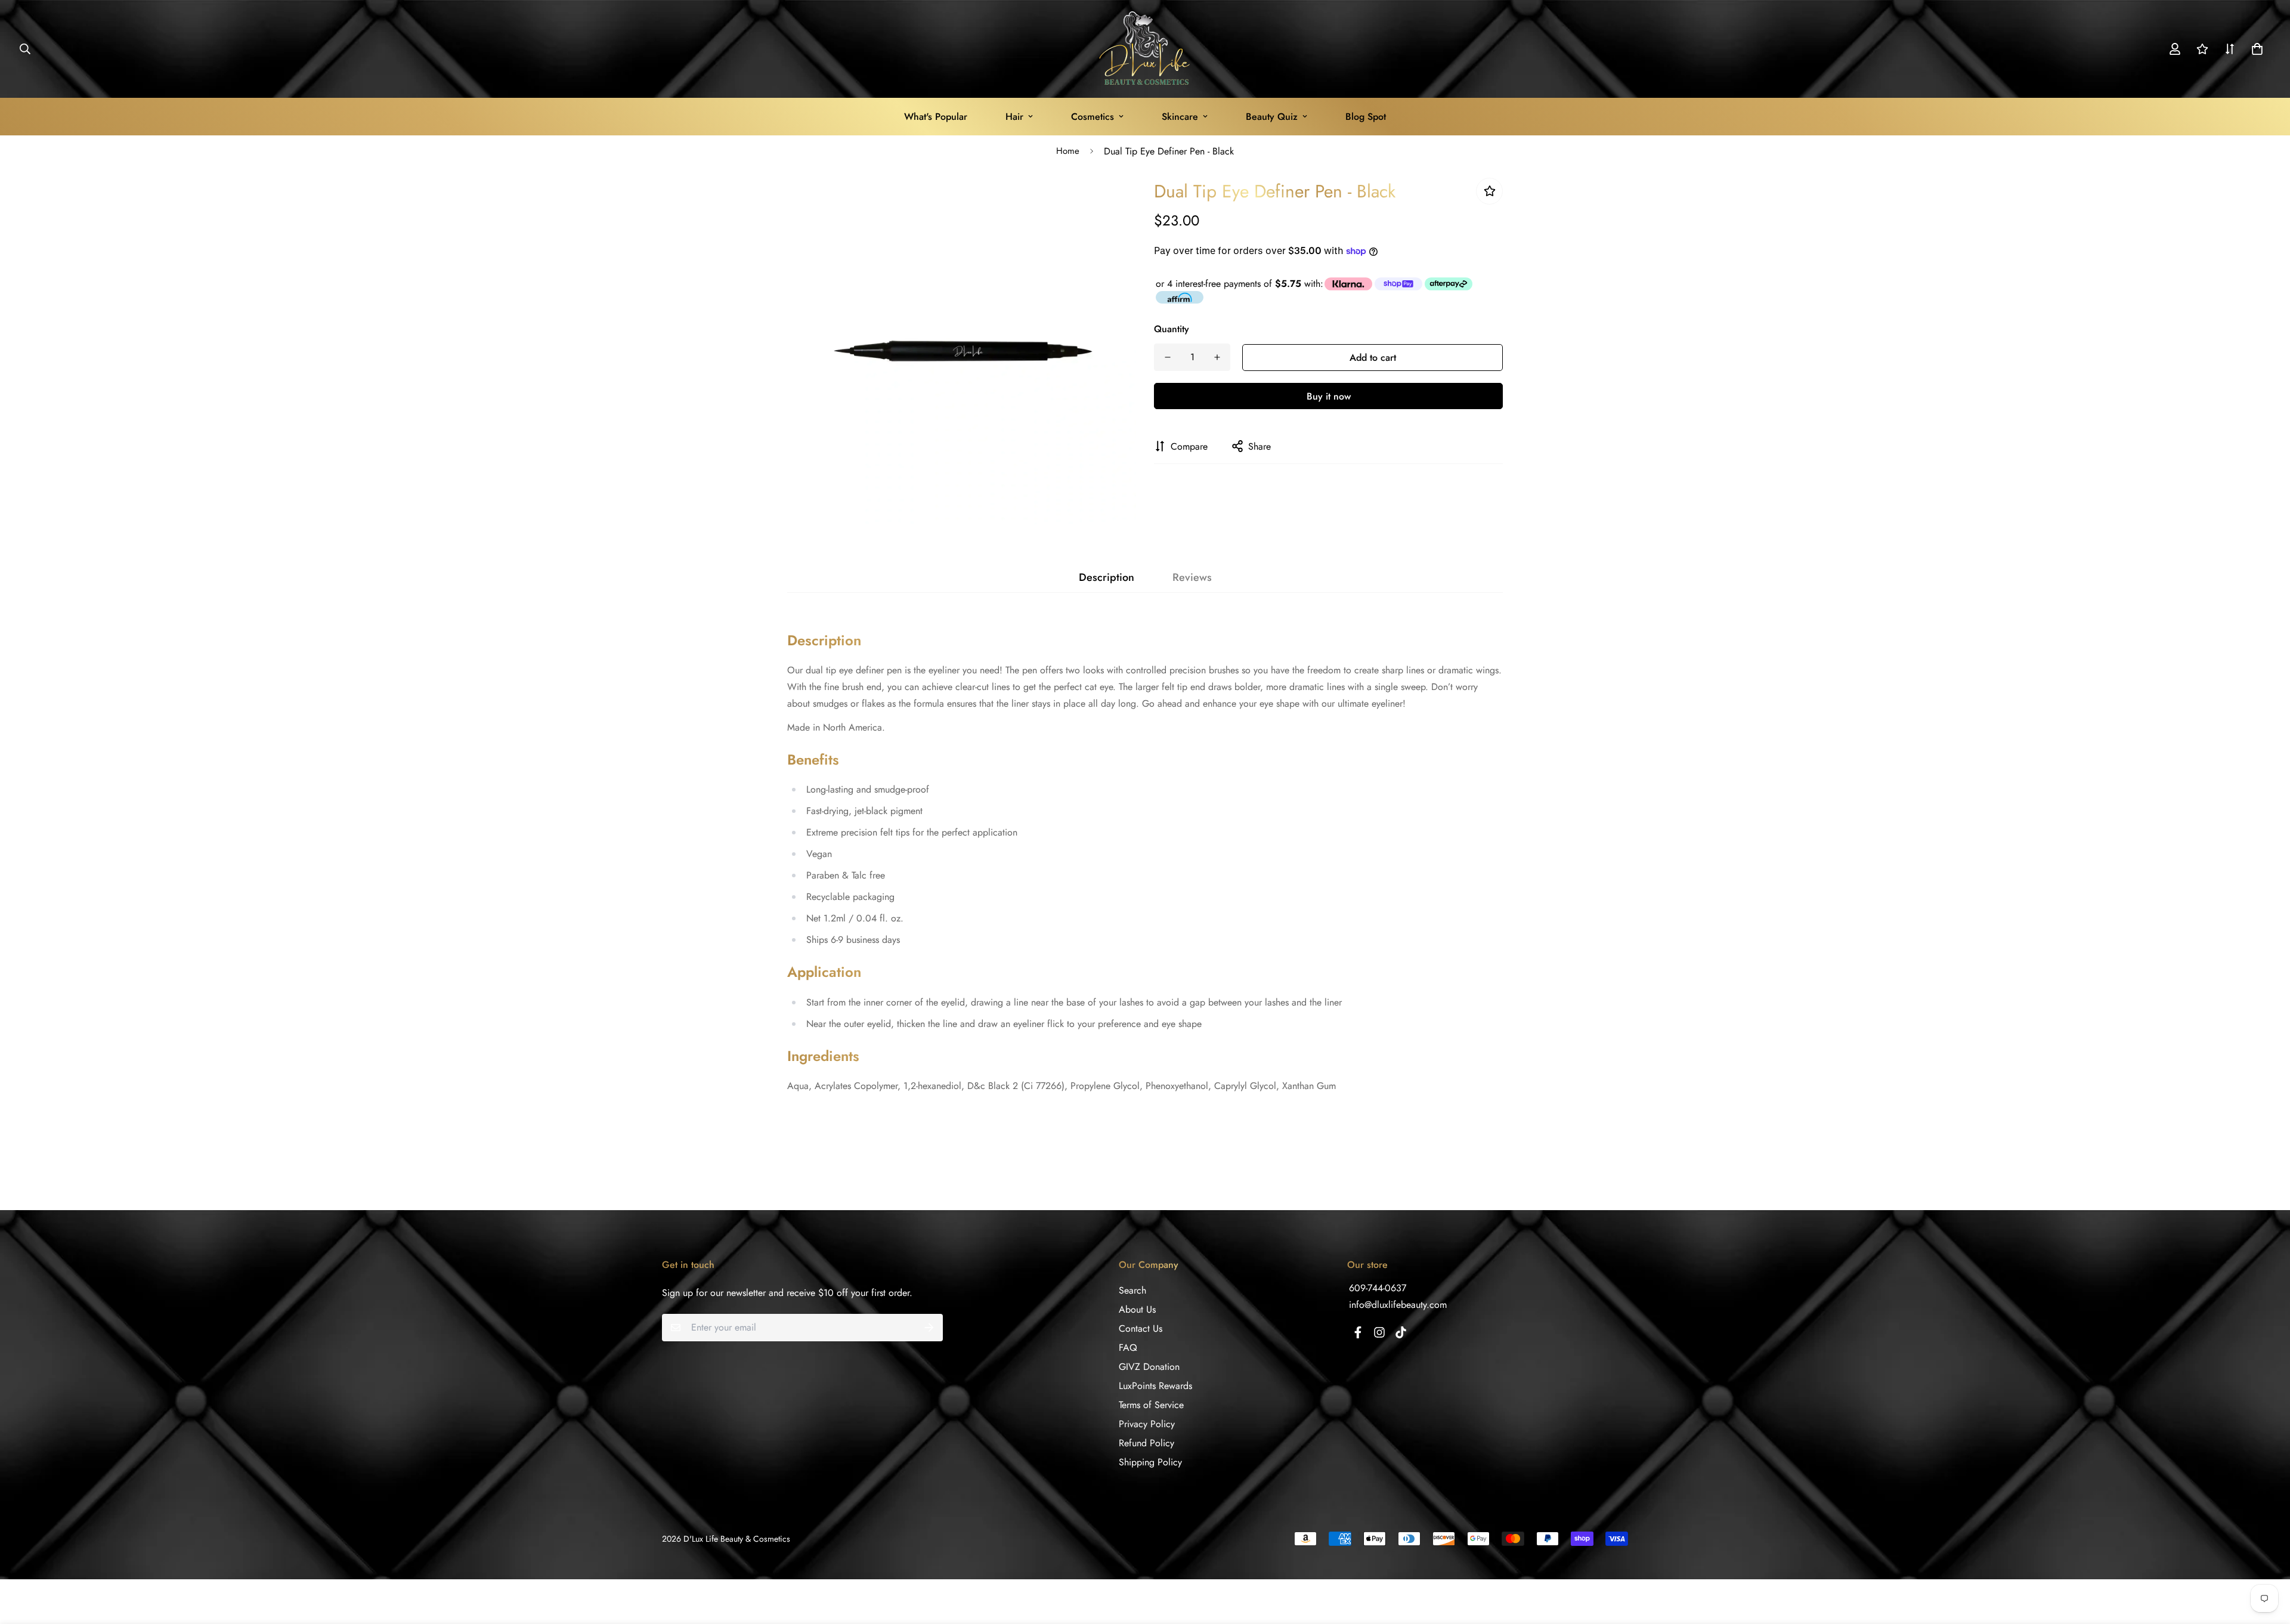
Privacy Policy (1147, 1424)
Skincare (1180, 117)
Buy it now (1329, 396)
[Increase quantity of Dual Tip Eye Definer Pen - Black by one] (1217, 357)
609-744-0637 (1378, 1288)
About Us (1137, 1309)
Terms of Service (1151, 1405)
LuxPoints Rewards (1155, 1386)
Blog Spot (1366, 117)
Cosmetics (1093, 117)
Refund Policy (1146, 1443)
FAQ (1128, 1348)
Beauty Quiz (1272, 117)
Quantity (1172, 328)
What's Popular (936, 117)
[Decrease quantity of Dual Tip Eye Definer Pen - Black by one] (1167, 357)
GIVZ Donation (1149, 1367)
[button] (2255, 49)
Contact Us (1141, 1328)
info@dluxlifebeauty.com (1398, 1305)
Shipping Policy (1150, 1462)
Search (1132, 1290)
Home (1068, 151)
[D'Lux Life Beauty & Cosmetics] (1145, 49)
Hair (1014, 117)
